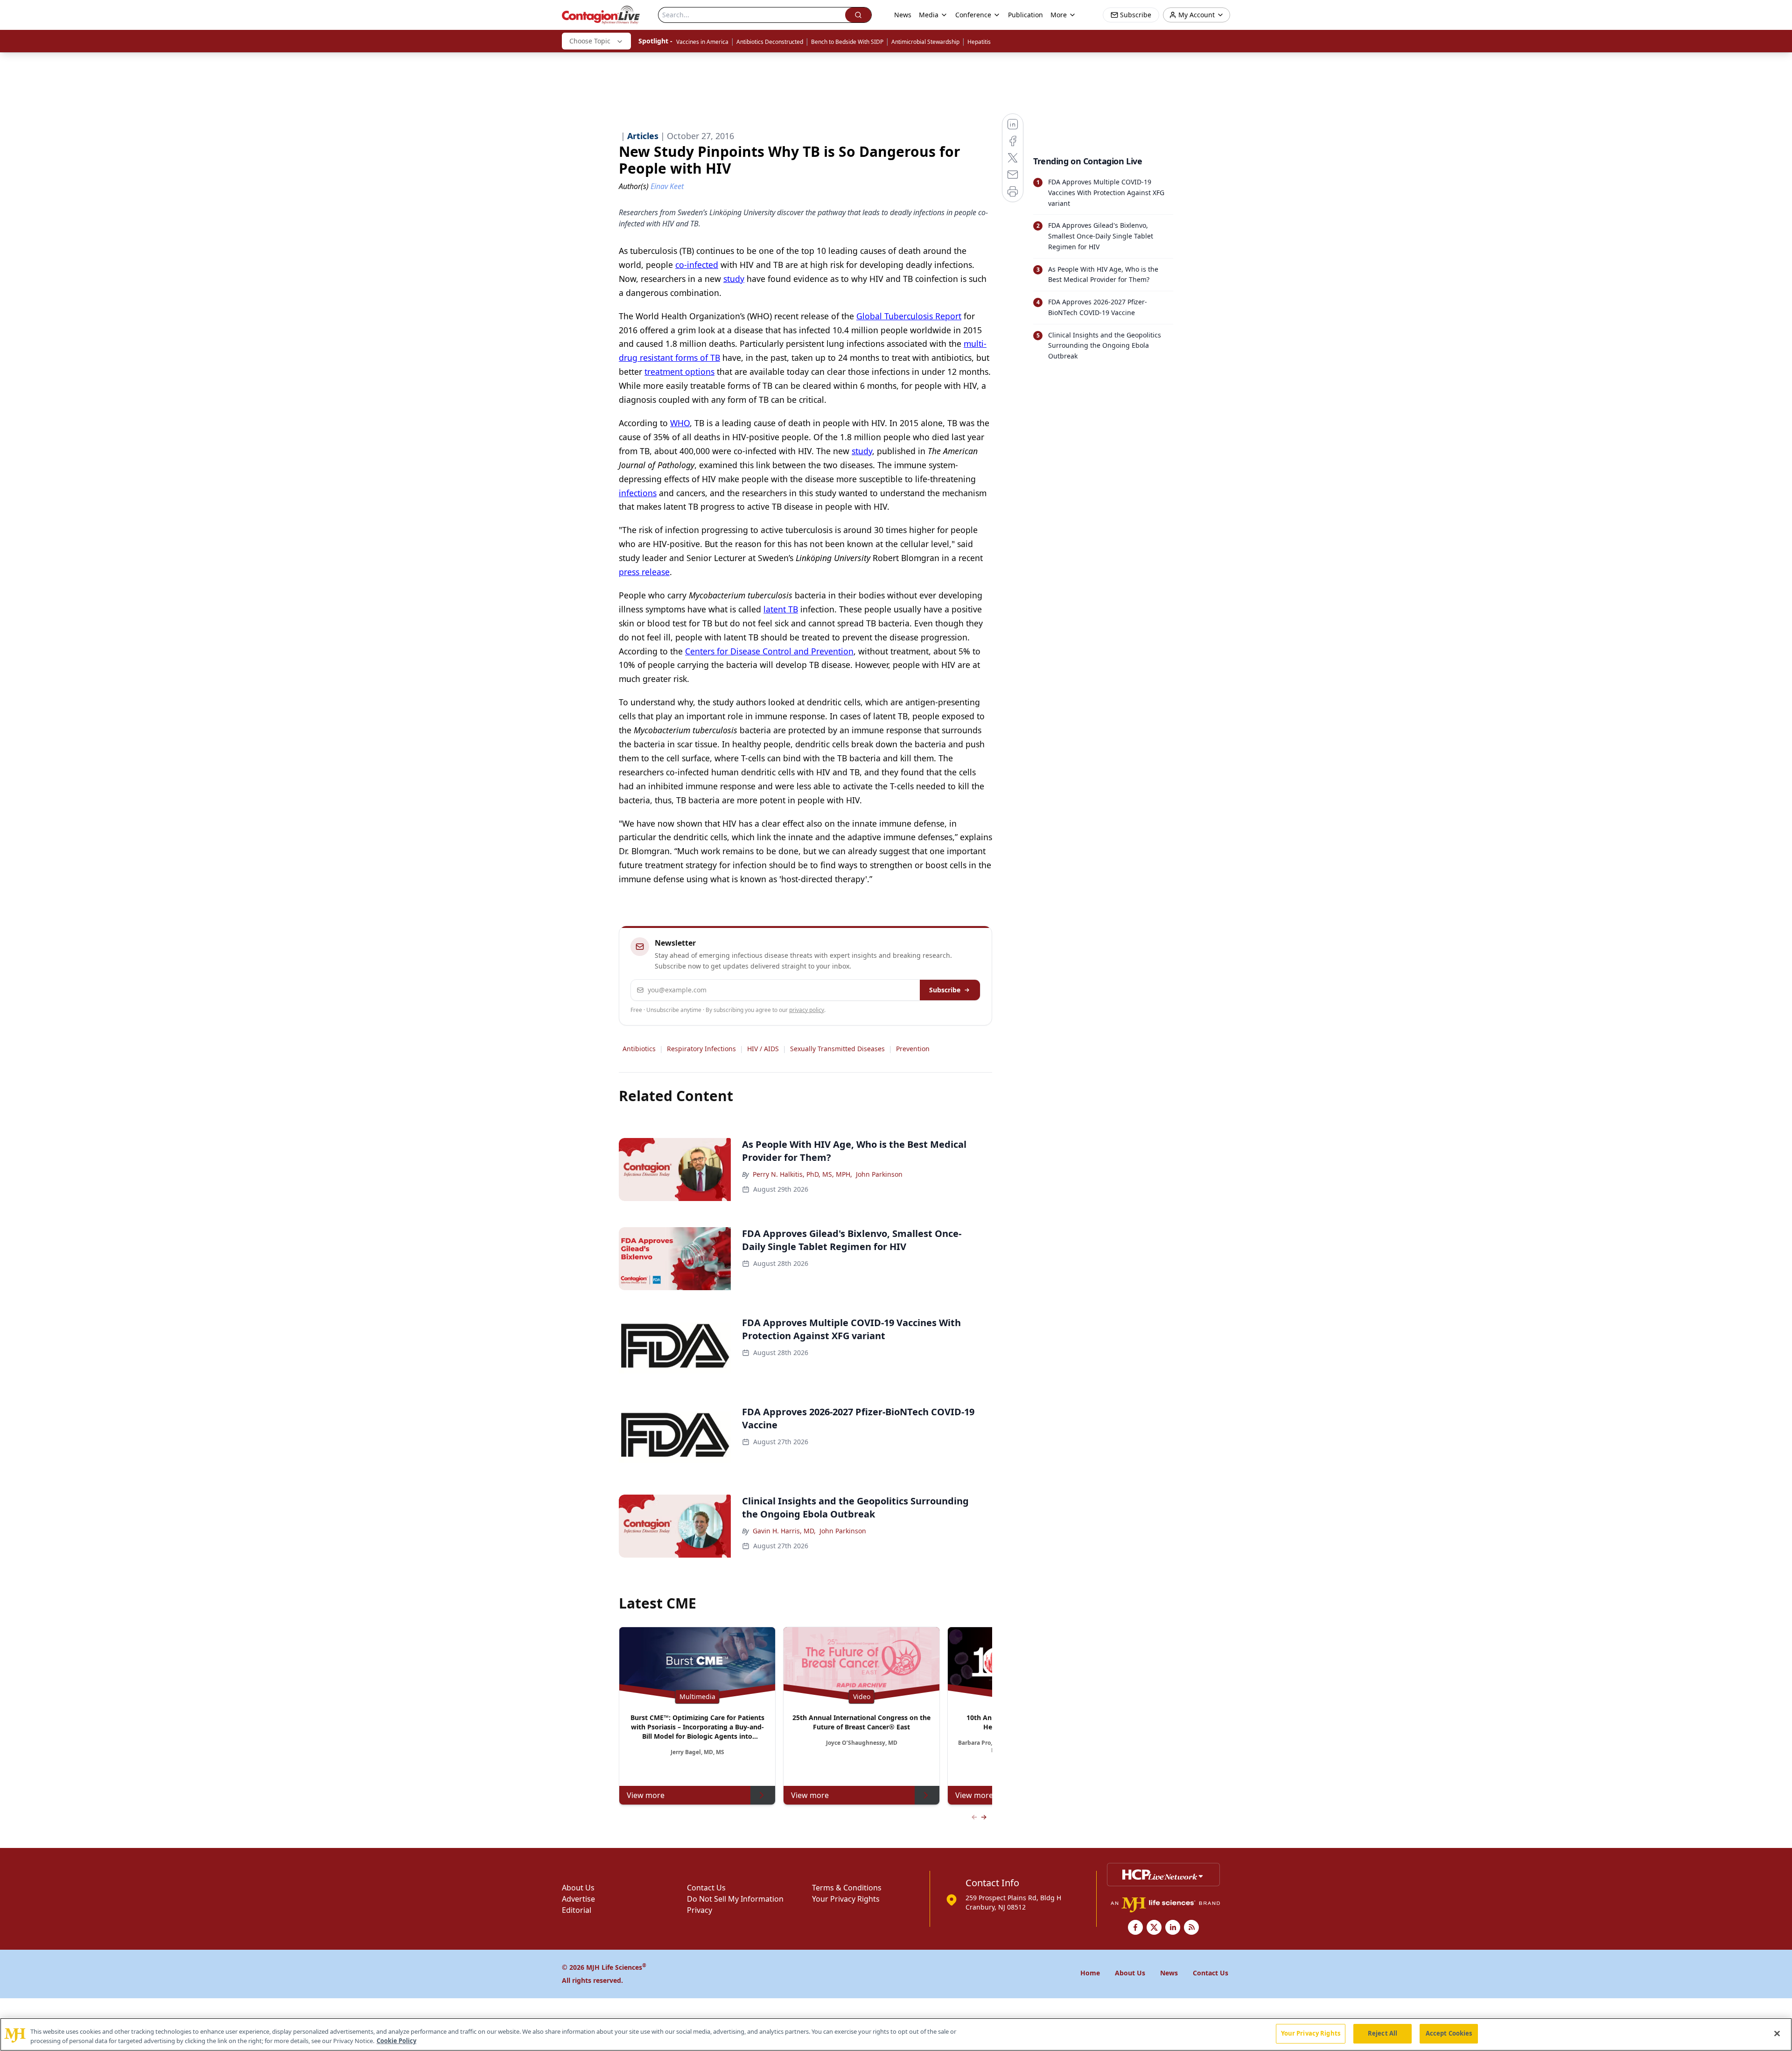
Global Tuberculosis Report (909, 316)
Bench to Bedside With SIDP (847, 42)
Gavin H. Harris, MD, (784, 1531)
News (903, 15)
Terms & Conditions (847, 1888)
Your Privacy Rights (846, 1899)
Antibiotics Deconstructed (770, 42)
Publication (1025, 15)
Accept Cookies (1449, 2033)
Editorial (577, 1910)
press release (644, 572)
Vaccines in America (702, 42)
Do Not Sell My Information (735, 1899)
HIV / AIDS (763, 1049)
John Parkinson (879, 1174)
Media (929, 15)
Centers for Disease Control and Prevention (769, 651)
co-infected (697, 265)
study (734, 279)
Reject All (1382, 2033)
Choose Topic (590, 41)
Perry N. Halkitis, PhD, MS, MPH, (802, 1174)
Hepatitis (979, 42)
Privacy (700, 1910)
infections (638, 493)
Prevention (913, 1049)
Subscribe (945, 990)
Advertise (578, 1899)
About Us (578, 1888)
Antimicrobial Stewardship (925, 42)
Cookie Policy (396, 2041)
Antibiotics (639, 1049)
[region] (896, 2034)
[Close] (1777, 2033)
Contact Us (706, 1888)
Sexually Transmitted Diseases (837, 1049)
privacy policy (807, 1010)
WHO (680, 423)
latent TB (781, 609)
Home (1090, 1973)
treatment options (679, 372)
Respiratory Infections (701, 1049)
